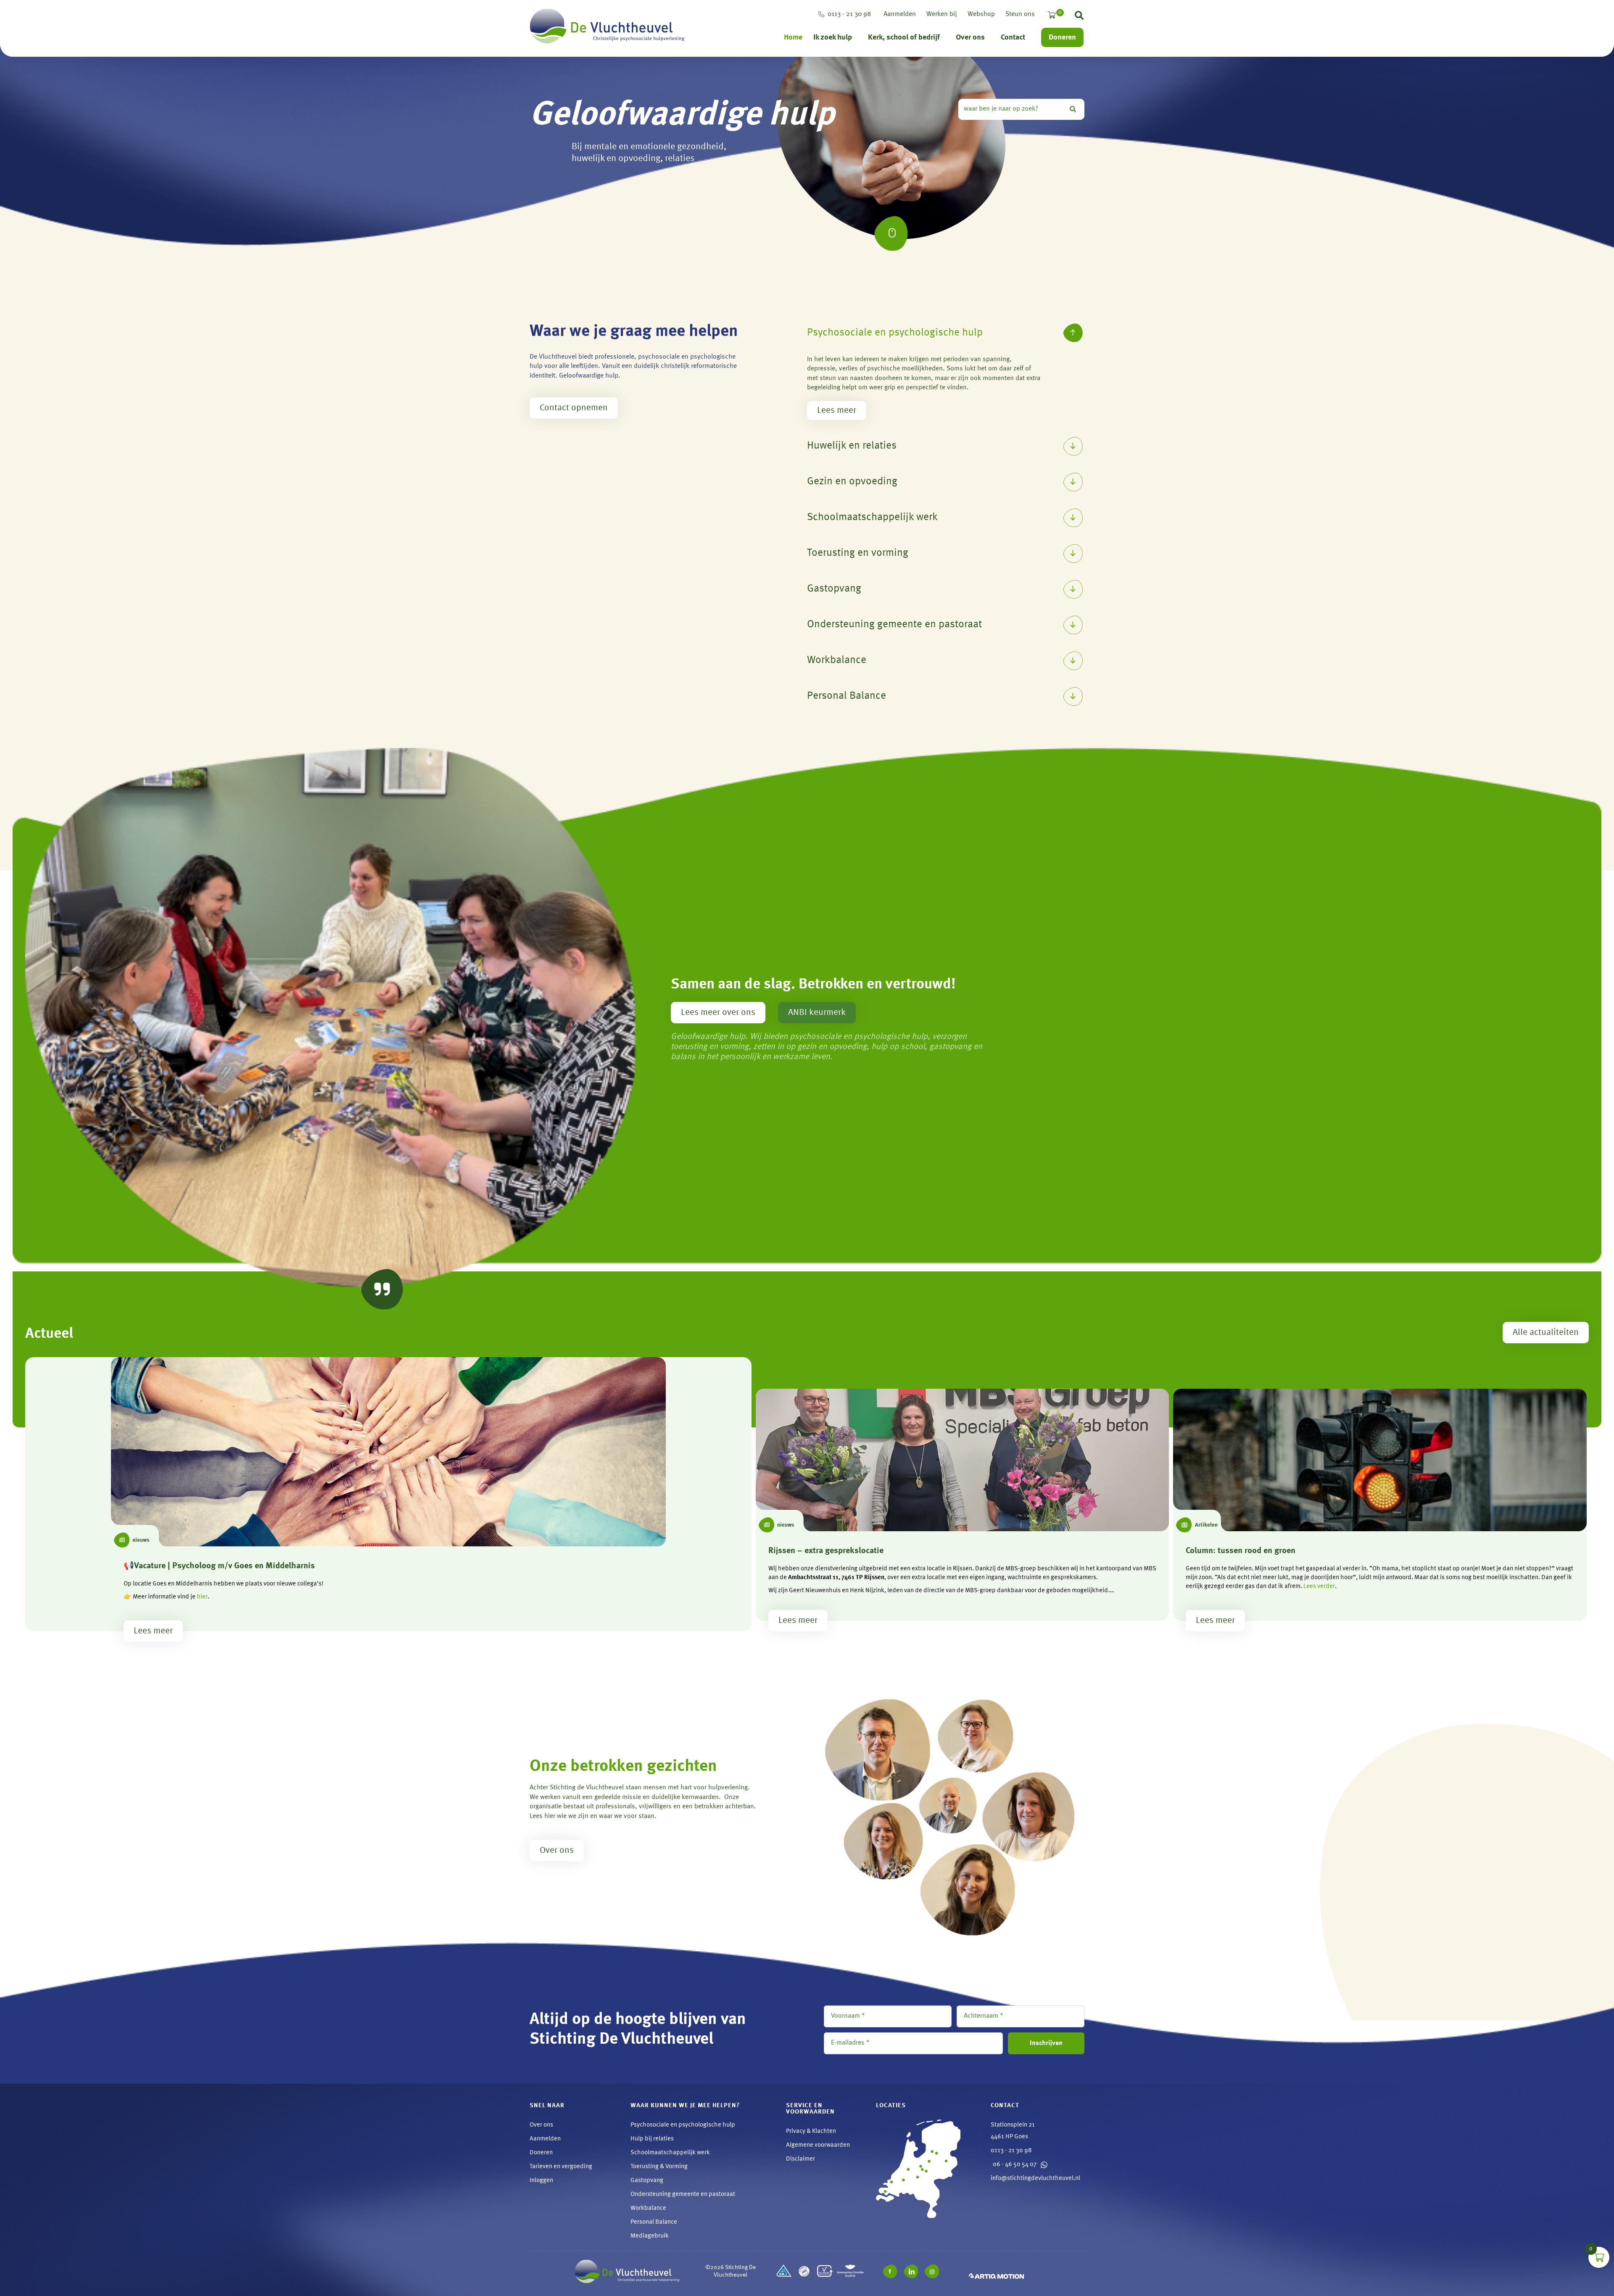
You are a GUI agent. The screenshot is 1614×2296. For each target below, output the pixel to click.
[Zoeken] (1075, 109)
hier (202, 1597)
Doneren (1062, 37)
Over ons (970, 37)
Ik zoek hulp (833, 37)
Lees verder (1319, 1587)
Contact (1013, 37)
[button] (1079, 17)
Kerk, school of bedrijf (904, 37)
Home (793, 37)
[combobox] (1012, 109)
